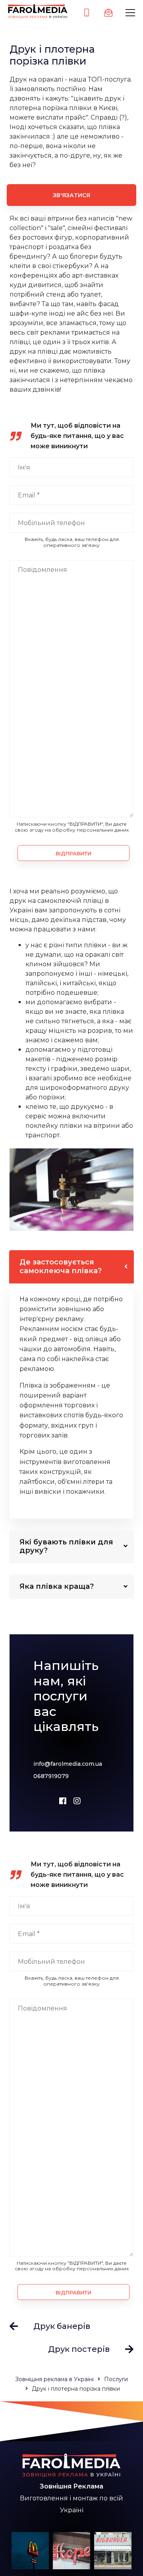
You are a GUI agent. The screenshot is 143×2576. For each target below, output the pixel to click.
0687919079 (51, 1776)
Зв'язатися (71, 195)
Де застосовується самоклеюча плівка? (61, 1266)
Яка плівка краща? (57, 1586)
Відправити (73, 853)
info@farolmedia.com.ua (68, 1764)
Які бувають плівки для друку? (66, 1546)
